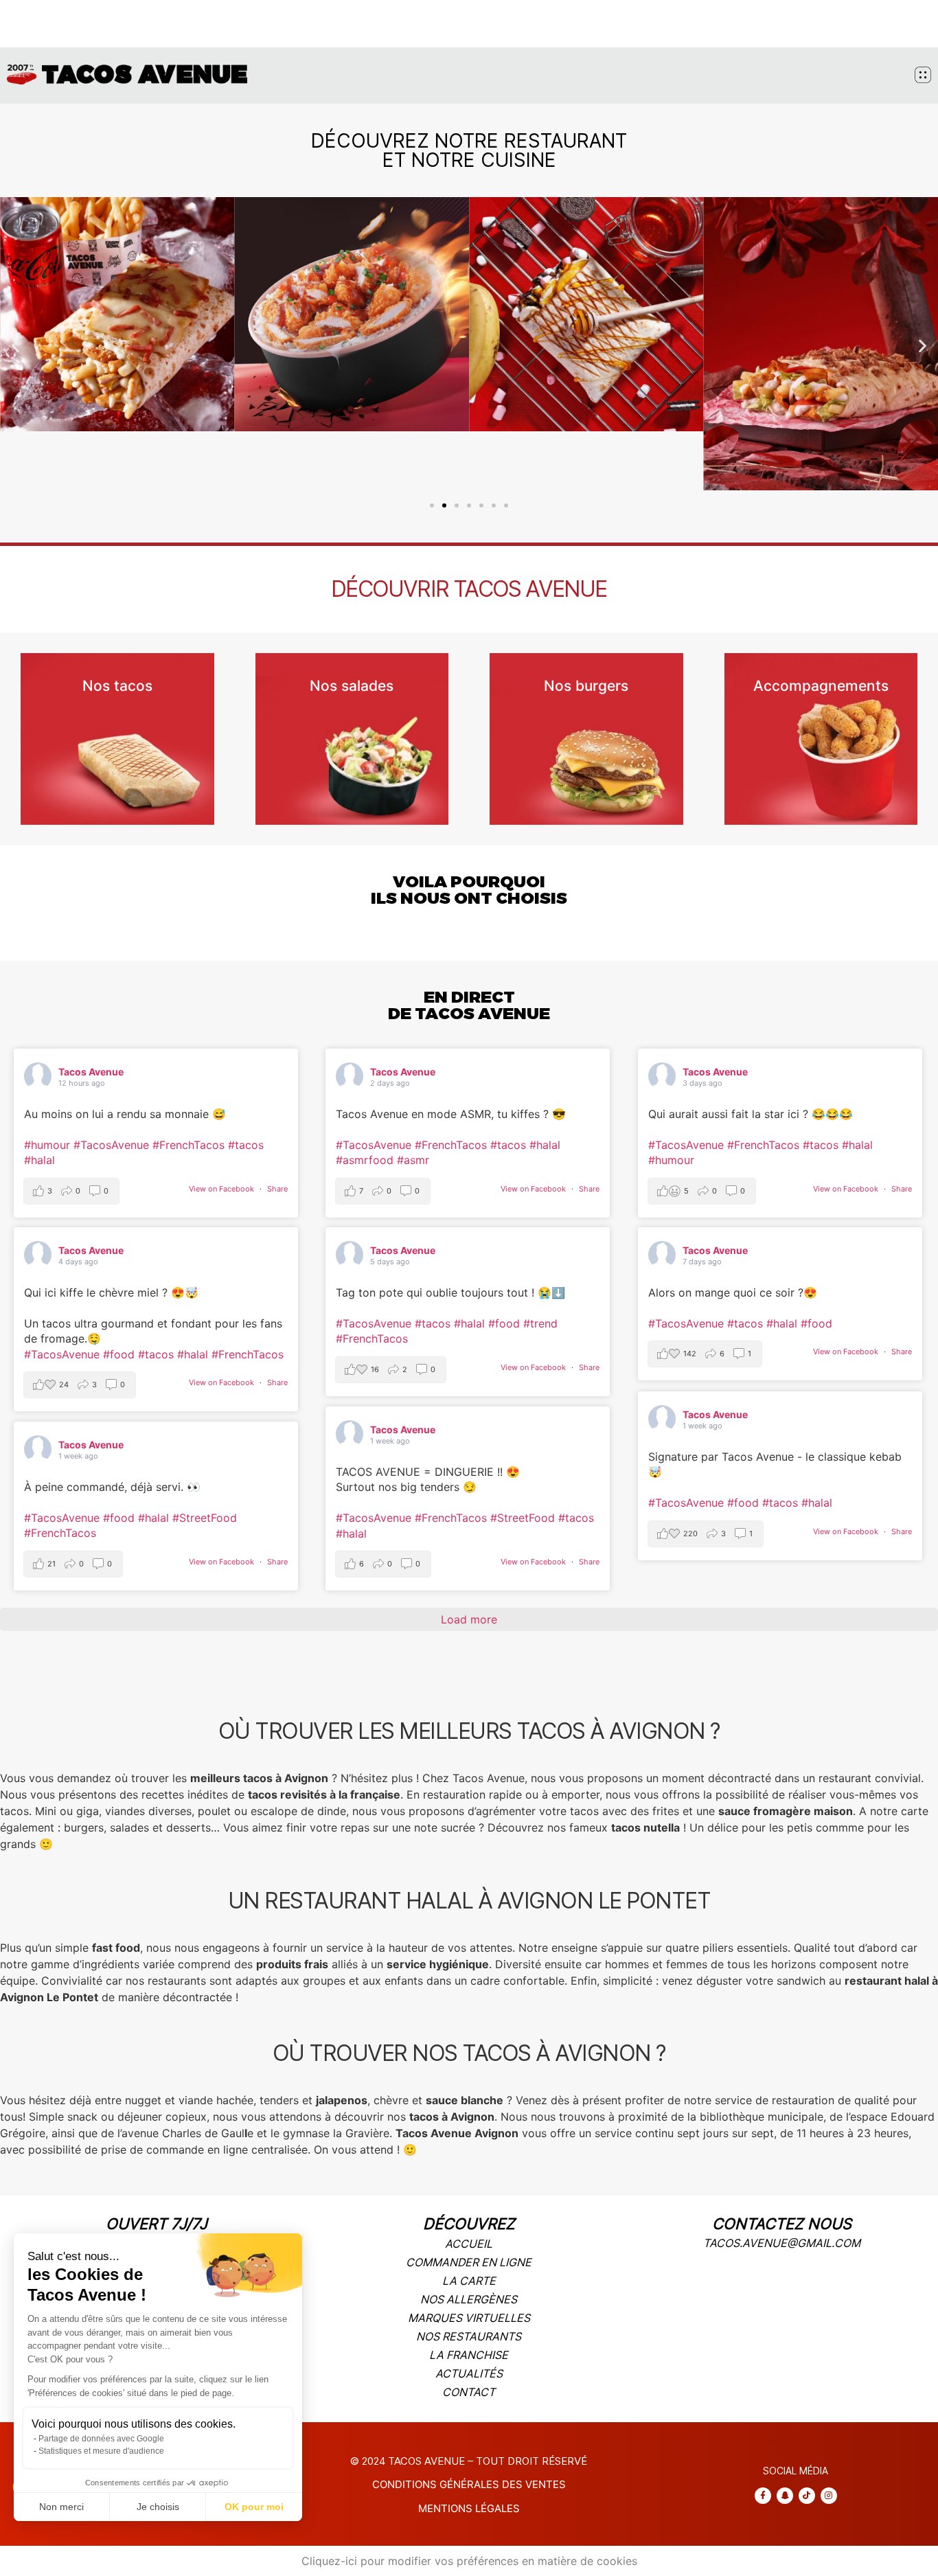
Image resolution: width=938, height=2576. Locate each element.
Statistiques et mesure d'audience (101, 2451)
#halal (39, 1160)
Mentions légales (469, 2508)
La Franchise (469, 2355)
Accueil (469, 2244)
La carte (469, 2281)
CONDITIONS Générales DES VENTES (469, 2484)
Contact (469, 2392)
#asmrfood (365, 1160)
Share (277, 1189)
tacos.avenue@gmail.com (782, 2243)
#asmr (413, 1160)
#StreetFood (523, 1518)
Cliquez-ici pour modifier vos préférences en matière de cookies (469, 2561)
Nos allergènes (469, 2299)
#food (119, 1354)
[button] (15, 346)
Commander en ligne (469, 2262)
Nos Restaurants (469, 2336)
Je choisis (158, 2507)
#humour (47, 1145)
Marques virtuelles (469, 2318)
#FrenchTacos (188, 1145)
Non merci (61, 2507)
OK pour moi (254, 2507)
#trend (540, 1323)
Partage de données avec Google (101, 2439)
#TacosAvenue (111, 1145)
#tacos (246, 1145)
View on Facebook (222, 1189)
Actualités (469, 2373)
